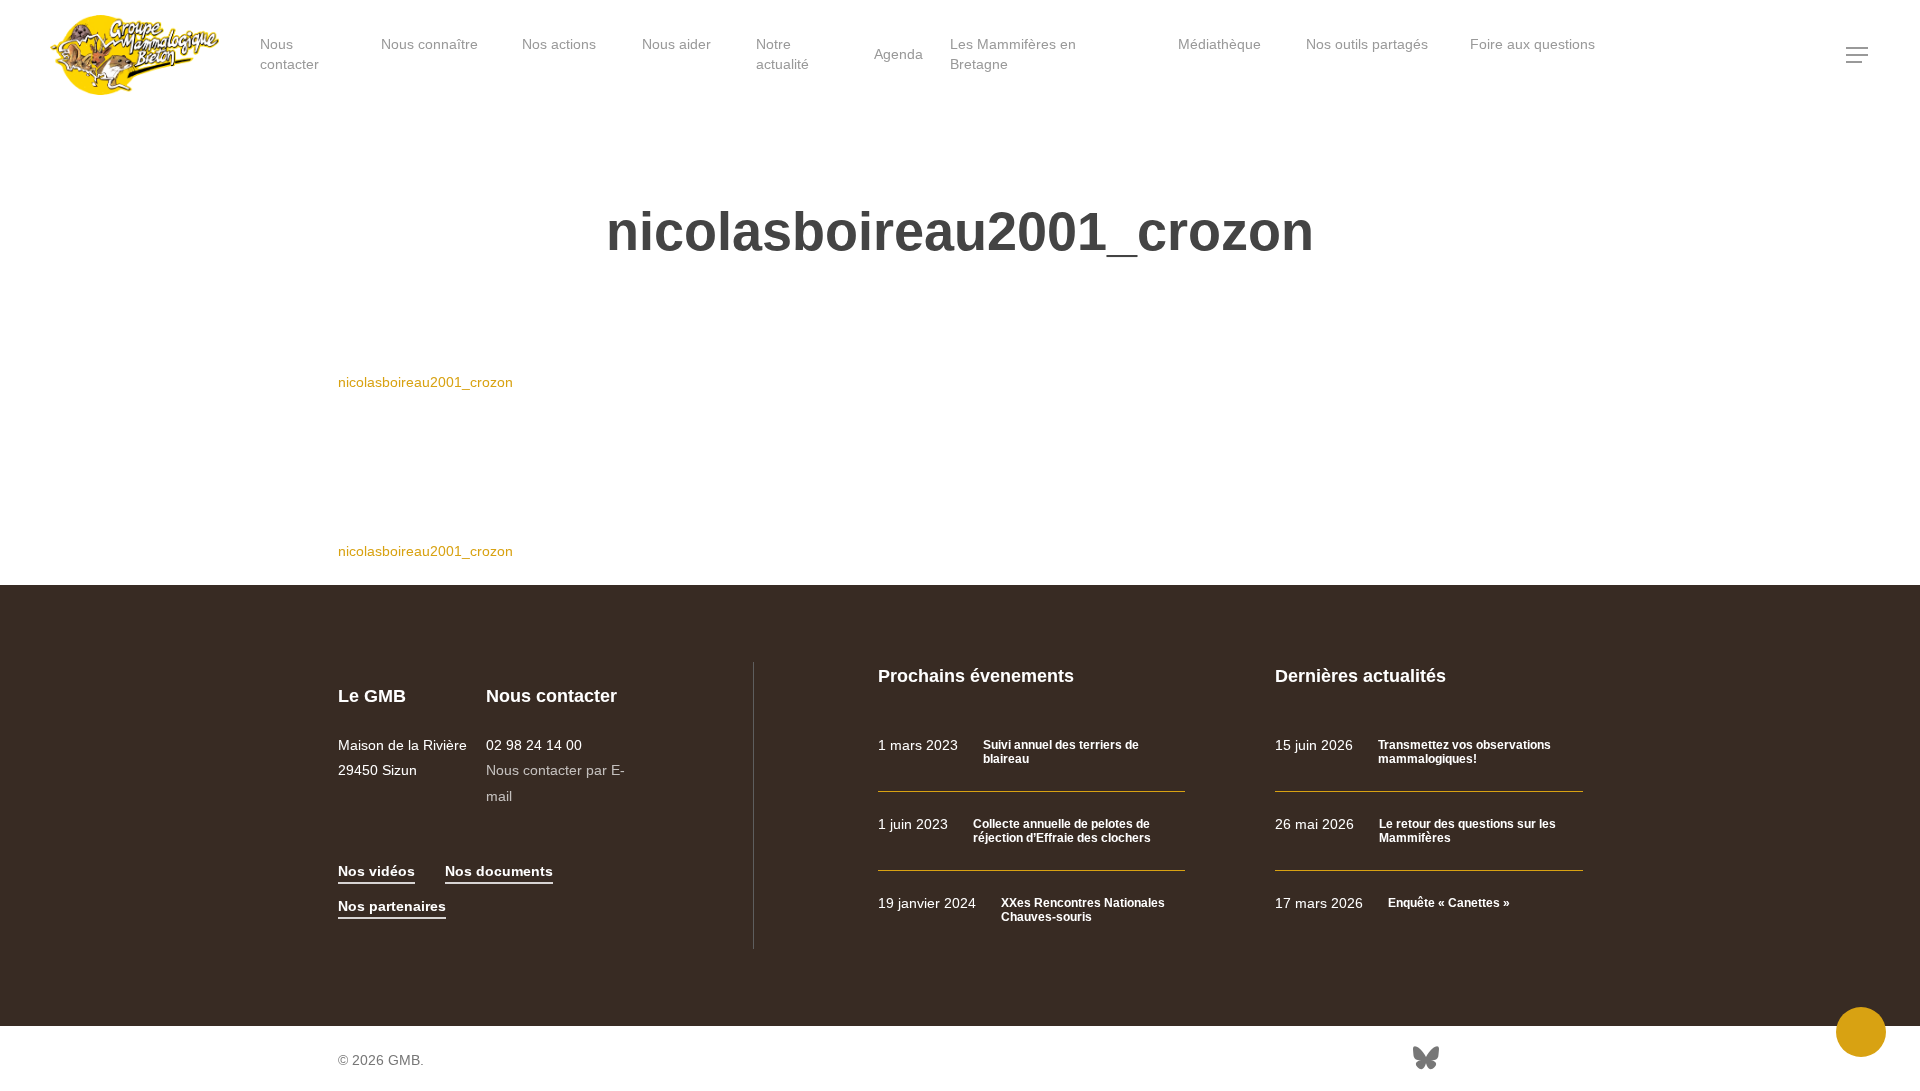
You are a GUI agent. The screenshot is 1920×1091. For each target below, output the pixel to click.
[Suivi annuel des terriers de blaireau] (1031, 752)
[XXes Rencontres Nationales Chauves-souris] (1031, 910)
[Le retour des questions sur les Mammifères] (1428, 831)
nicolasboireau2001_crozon (425, 382)
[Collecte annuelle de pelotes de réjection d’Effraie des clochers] (1031, 831)
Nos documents (499, 871)
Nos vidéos (376, 871)
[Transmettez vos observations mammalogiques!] (1428, 752)
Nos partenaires (392, 906)
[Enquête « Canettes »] (1428, 903)
